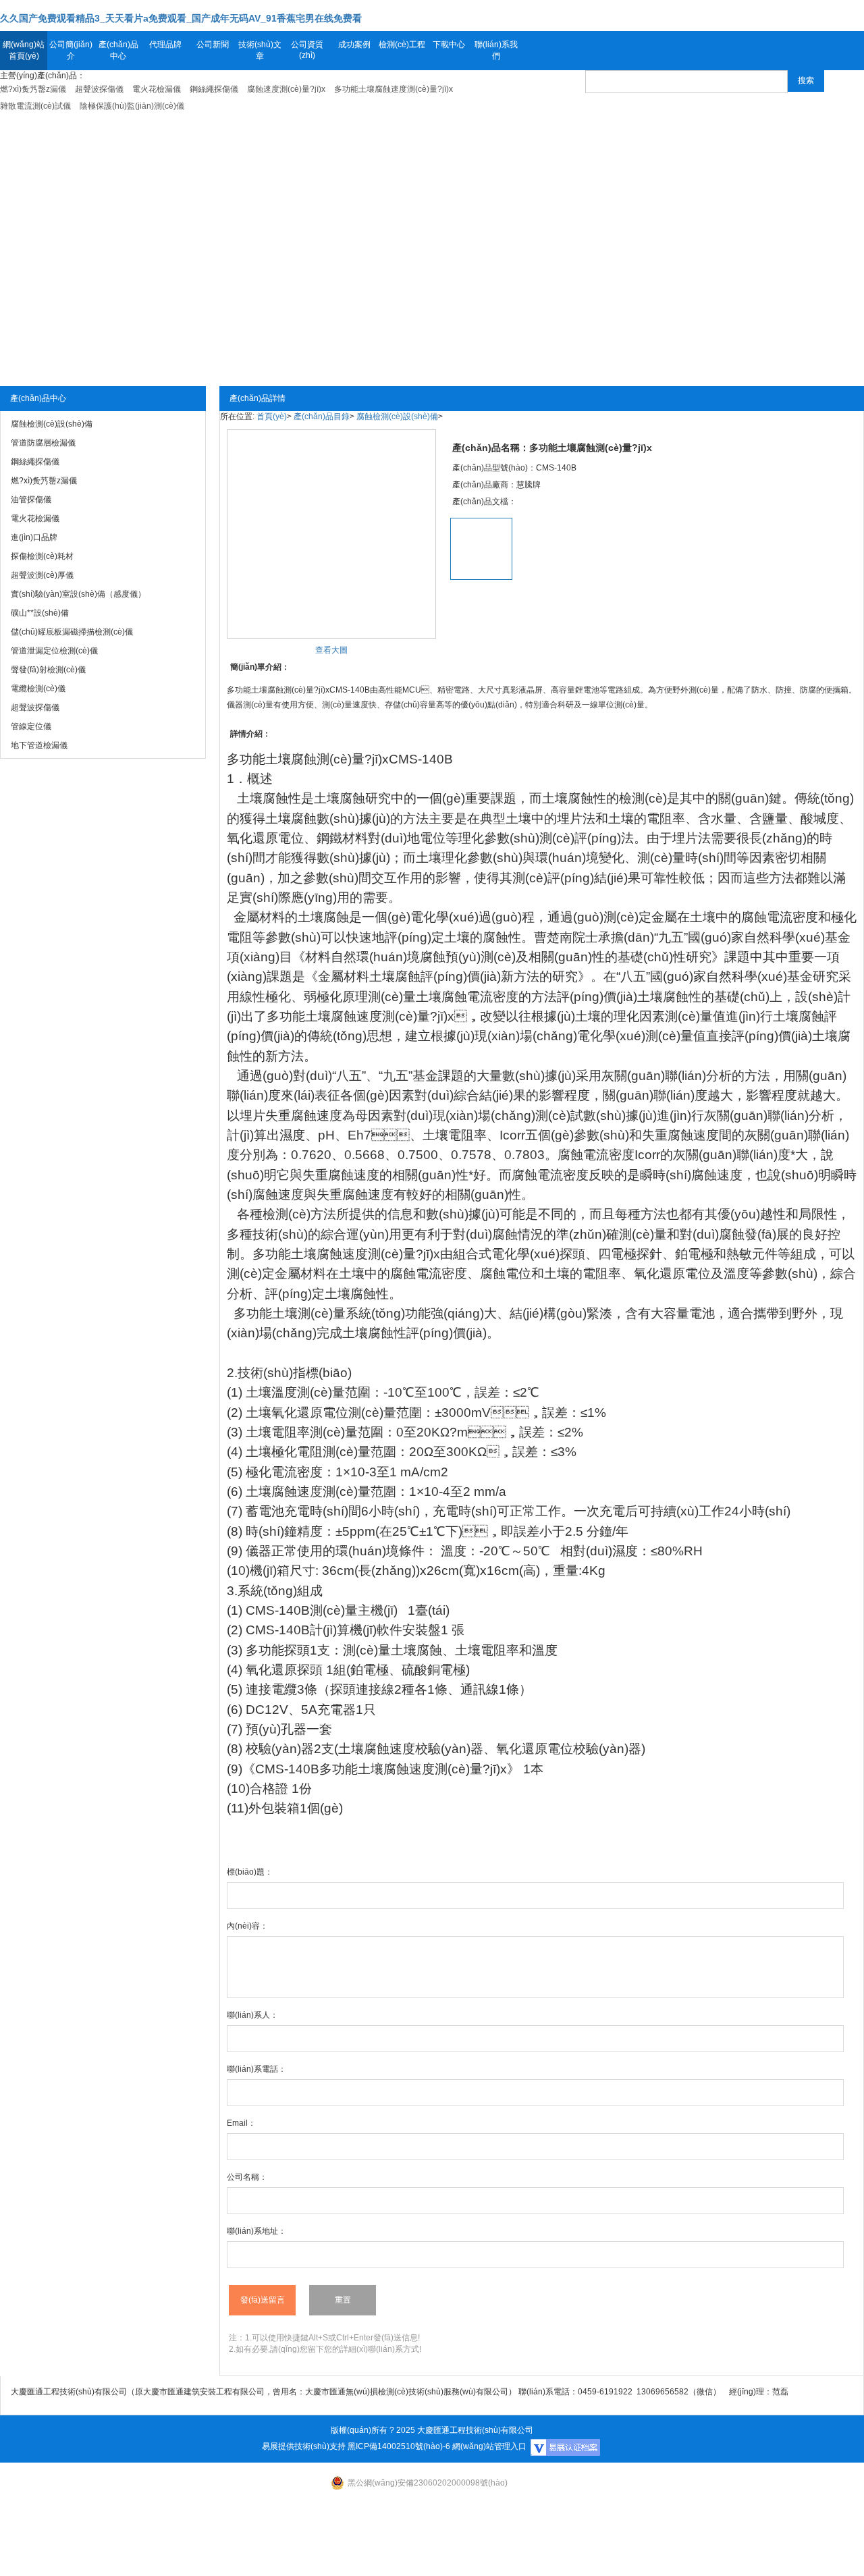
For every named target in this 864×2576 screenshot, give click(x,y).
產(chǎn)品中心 (118, 50)
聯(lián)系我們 (496, 50)
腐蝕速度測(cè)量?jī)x (393, 1016)
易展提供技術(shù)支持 (304, 2446)
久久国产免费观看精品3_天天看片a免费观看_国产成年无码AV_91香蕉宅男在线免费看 (181, 18)
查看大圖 (331, 650)
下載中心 (449, 45)
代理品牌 (165, 45)
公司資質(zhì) (307, 50)
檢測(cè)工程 (402, 45)
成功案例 (354, 45)
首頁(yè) (272, 417)
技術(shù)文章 (260, 50)
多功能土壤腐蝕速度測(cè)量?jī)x (346, 1254)
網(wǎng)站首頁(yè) (24, 50)
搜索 (806, 80)
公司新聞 (213, 45)
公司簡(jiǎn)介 (71, 50)
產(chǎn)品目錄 (322, 417)
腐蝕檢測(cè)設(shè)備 (397, 417)
